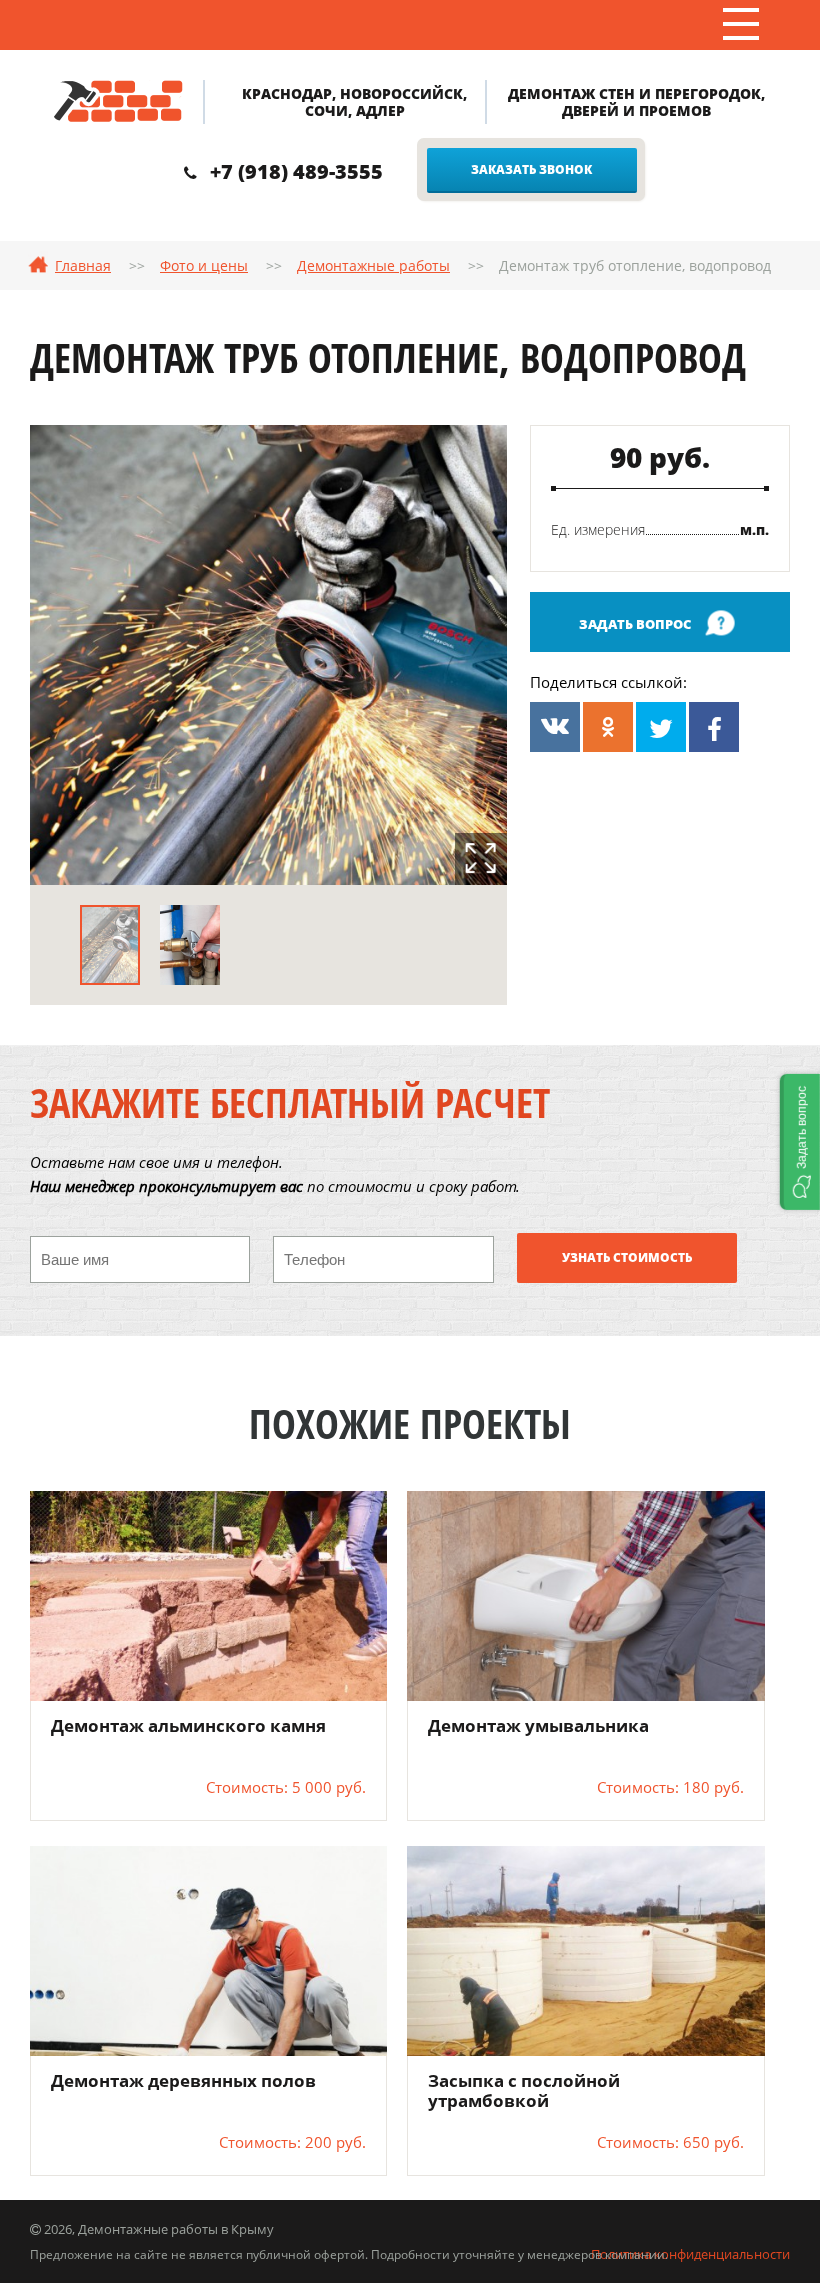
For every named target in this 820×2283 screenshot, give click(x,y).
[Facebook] (714, 727)
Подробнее (209, 1595)
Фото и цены (204, 265)
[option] (268, 655)
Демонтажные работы (373, 265)
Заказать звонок (531, 169)
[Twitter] (661, 727)
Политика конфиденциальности (690, 2254)
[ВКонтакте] (555, 727)
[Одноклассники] (608, 727)
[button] (800, 1142)
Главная (83, 265)
